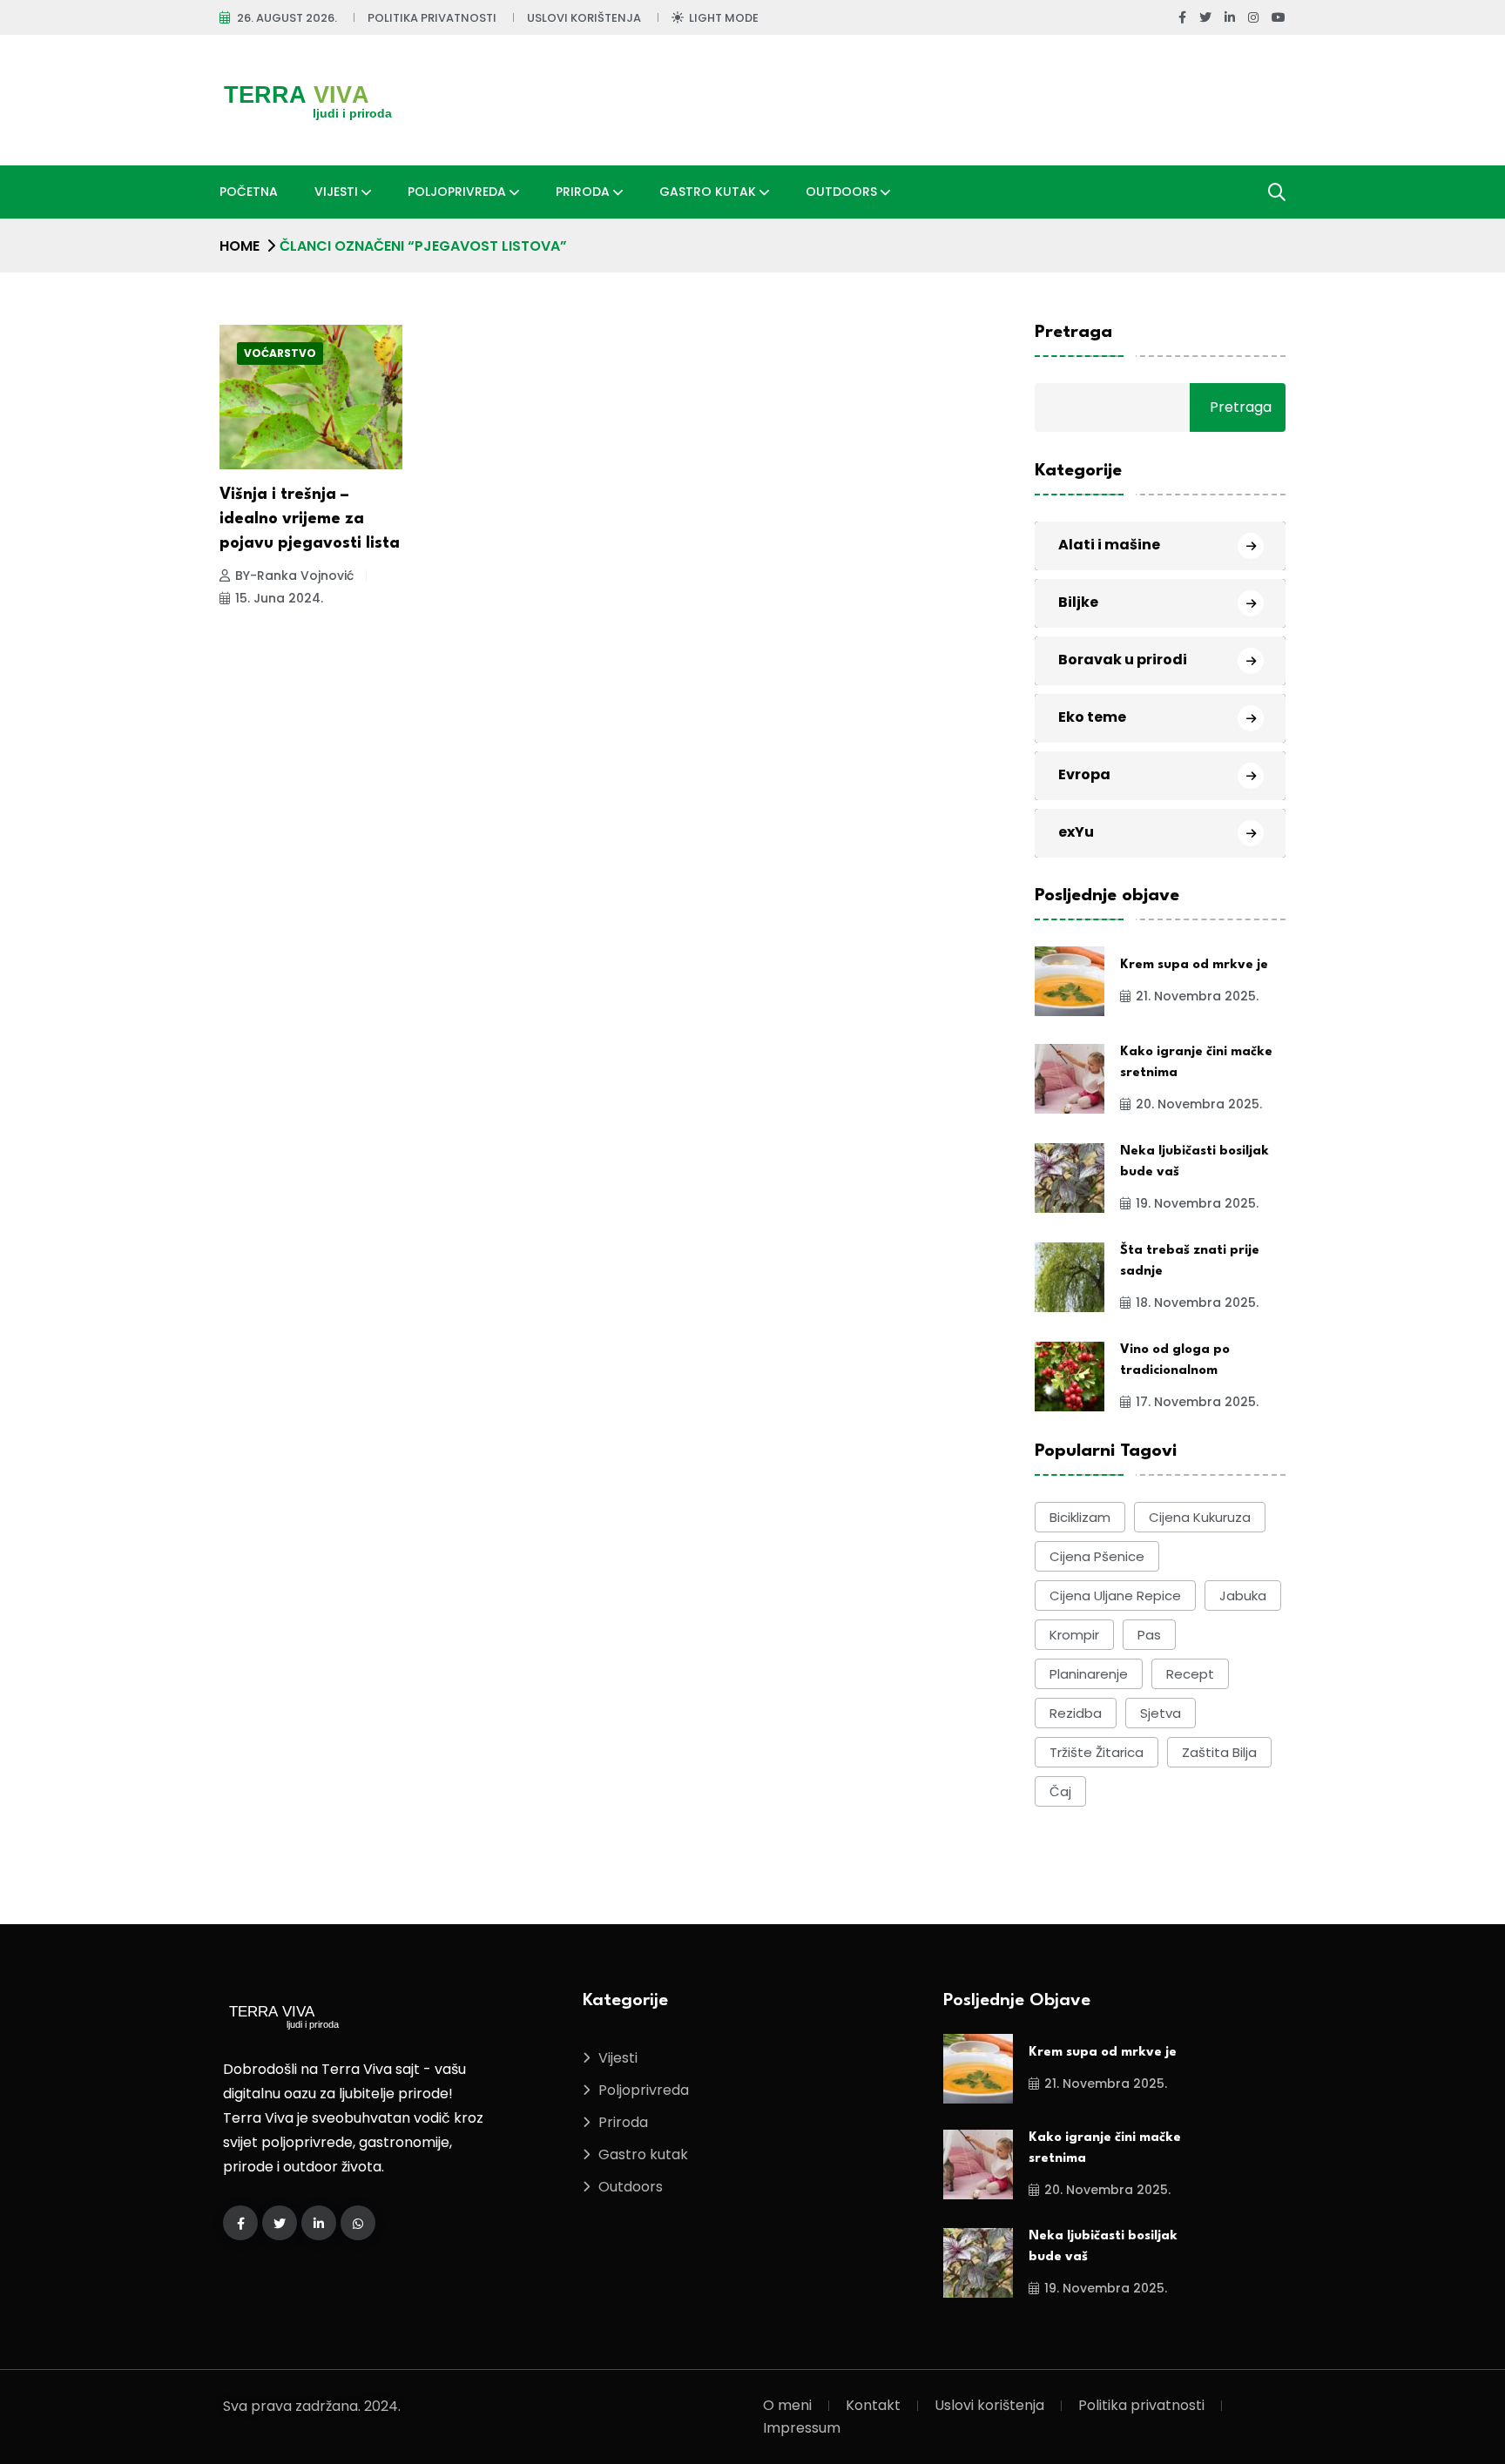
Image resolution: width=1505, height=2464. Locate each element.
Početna (249, 192)
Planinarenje (1089, 1674)
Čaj (1060, 1791)
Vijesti (336, 192)
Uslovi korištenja (584, 18)
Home (240, 246)
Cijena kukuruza (1200, 1517)
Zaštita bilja (1219, 1752)
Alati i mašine (1109, 545)
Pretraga (1073, 333)
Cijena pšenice (1097, 1556)
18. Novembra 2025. (1197, 1303)
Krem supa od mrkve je (1194, 965)
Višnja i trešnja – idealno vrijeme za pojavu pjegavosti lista (310, 519)
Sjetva (1161, 1713)
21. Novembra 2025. (1197, 996)
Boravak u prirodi (1123, 660)
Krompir (1074, 1635)
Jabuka (1243, 1596)
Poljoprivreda (457, 192)
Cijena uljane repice (1115, 1596)
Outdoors (841, 192)
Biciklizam (1080, 1517)
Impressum (802, 2428)
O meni (787, 2405)
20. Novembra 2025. (1199, 1104)
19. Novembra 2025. (1197, 1203)
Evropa (1084, 774)
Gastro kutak (708, 192)
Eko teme (1092, 717)
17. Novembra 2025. (1197, 1402)
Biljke (1078, 602)
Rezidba (1076, 1713)
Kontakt (873, 2405)
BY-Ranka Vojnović (294, 576)
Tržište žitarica (1097, 1752)
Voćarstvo (280, 353)
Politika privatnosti (432, 18)
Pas (1149, 1635)
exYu (1076, 832)
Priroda (583, 192)
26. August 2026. (287, 18)
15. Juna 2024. (279, 598)
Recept (1190, 1674)
